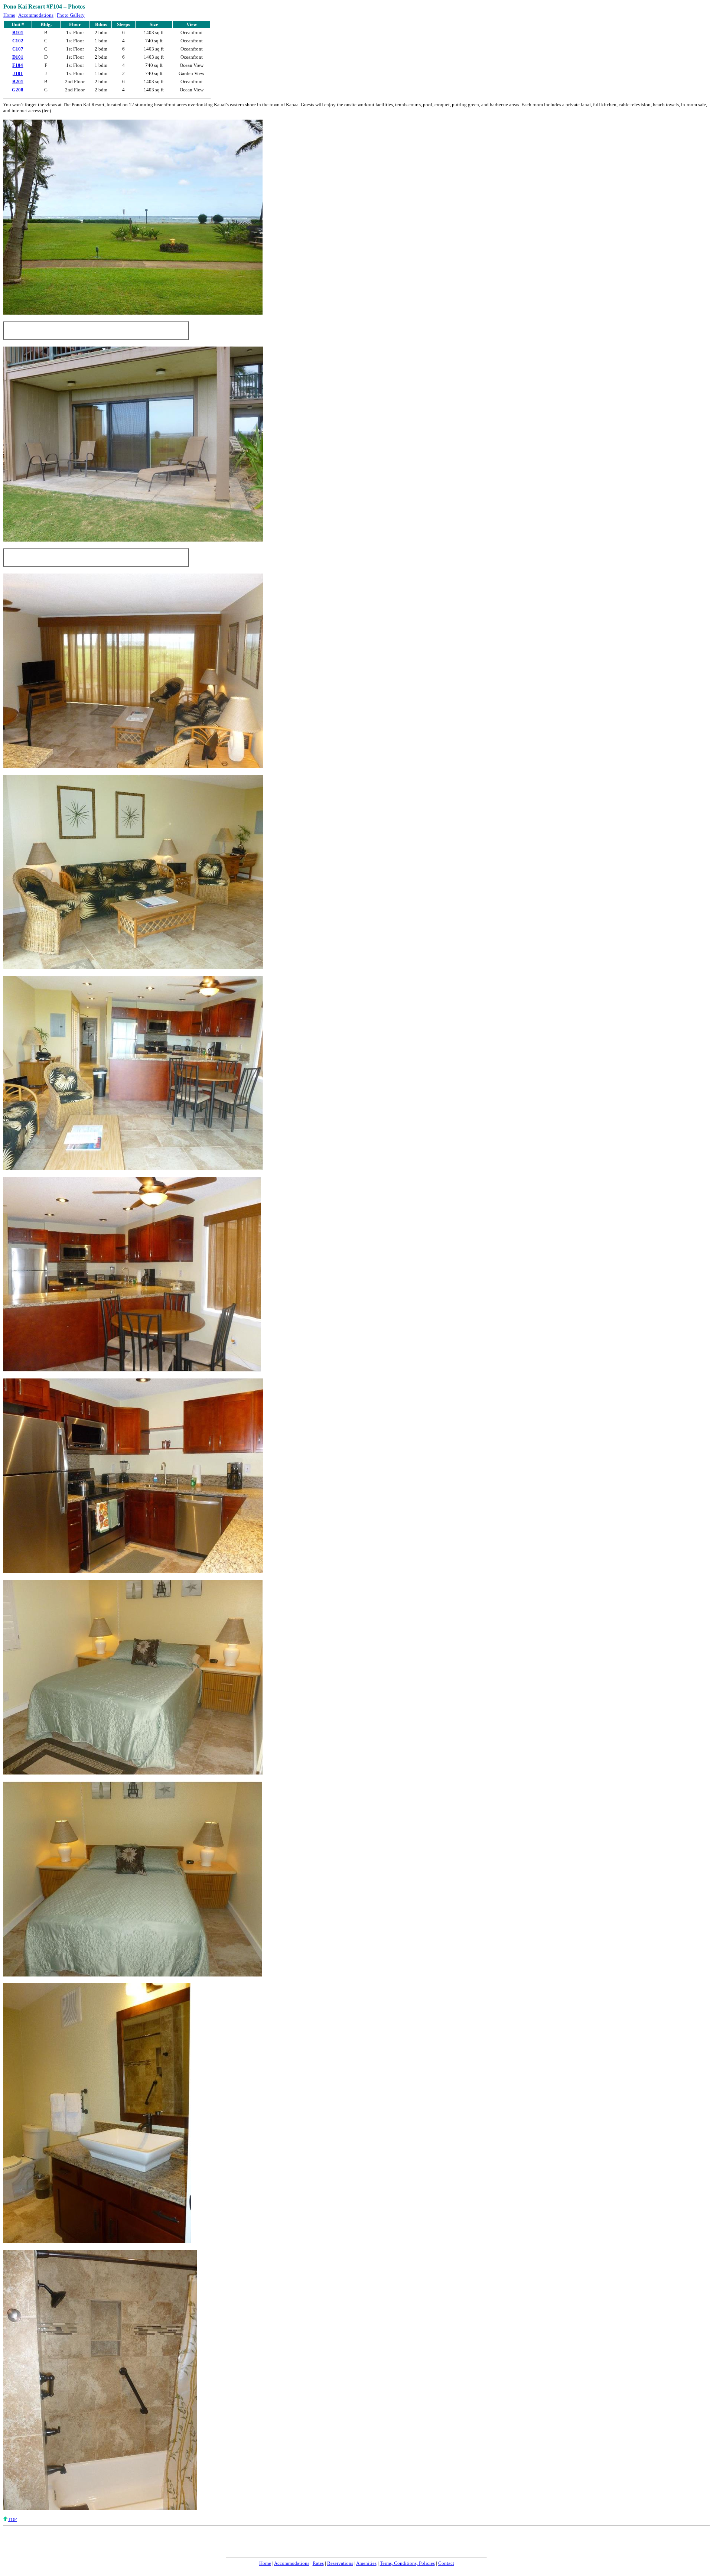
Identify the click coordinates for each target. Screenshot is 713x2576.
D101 (18, 57)
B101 (18, 33)
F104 (18, 65)
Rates (318, 2563)
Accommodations (36, 15)
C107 (18, 49)
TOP (12, 2519)
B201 (18, 82)
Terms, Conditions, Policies (407, 2563)
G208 (18, 90)
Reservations (340, 2563)
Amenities (366, 2563)
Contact (446, 2563)
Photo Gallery (71, 15)
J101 (18, 73)
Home (9, 15)
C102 (18, 41)
